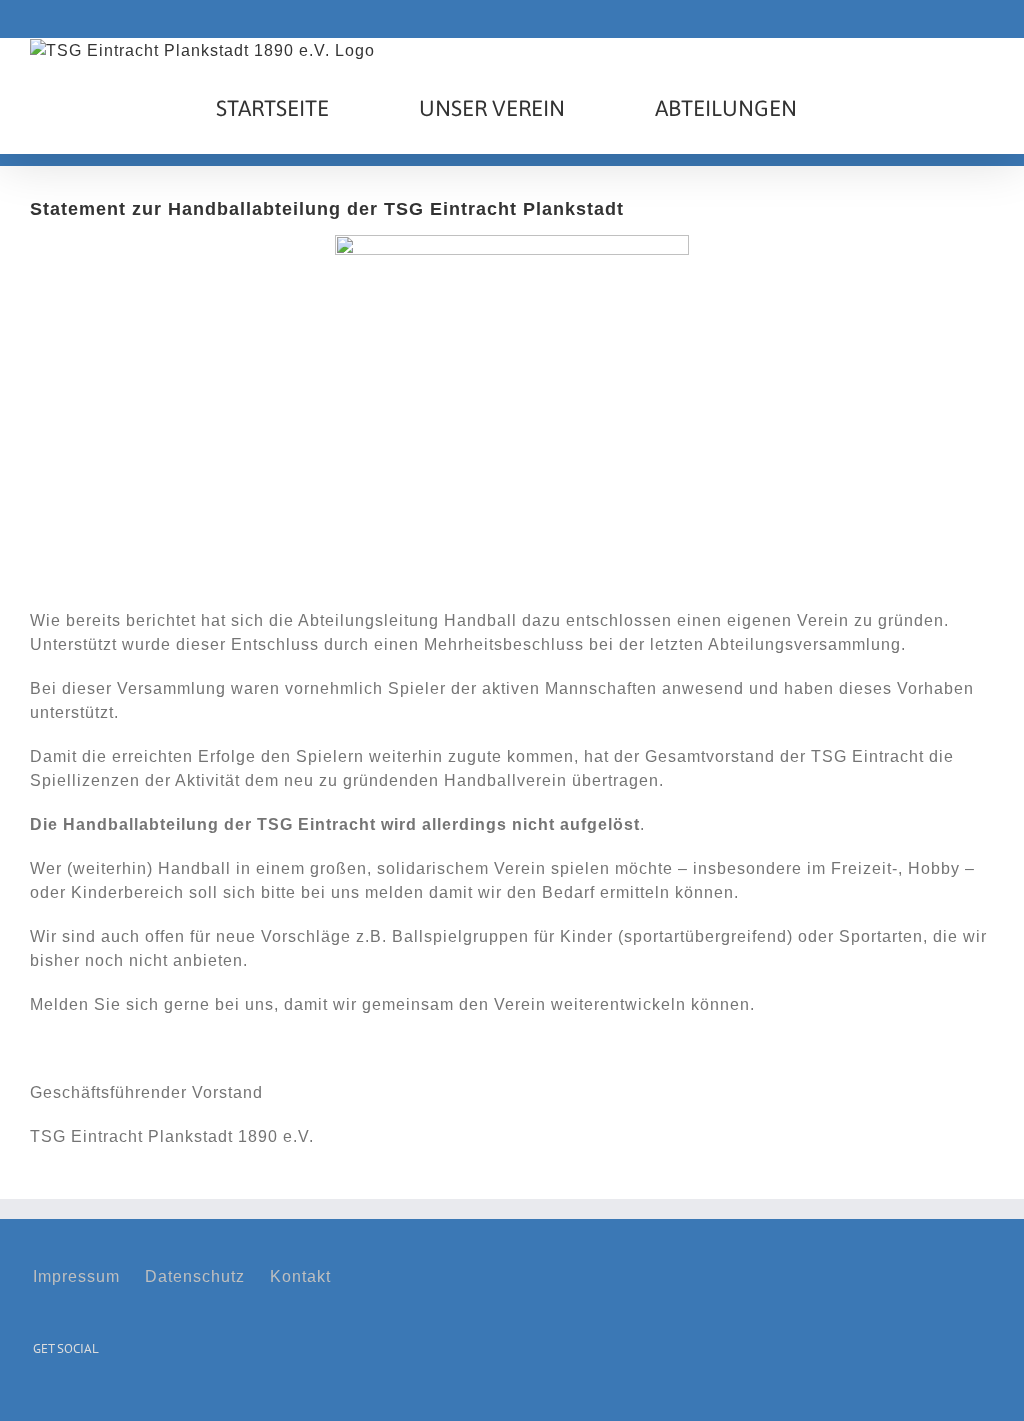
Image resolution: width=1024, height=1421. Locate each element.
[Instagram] (70, 1398)
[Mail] (100, 1398)
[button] (895, 108)
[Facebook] (40, 1398)
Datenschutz (195, 1276)
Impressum (76, 1276)
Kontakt (300, 1276)
